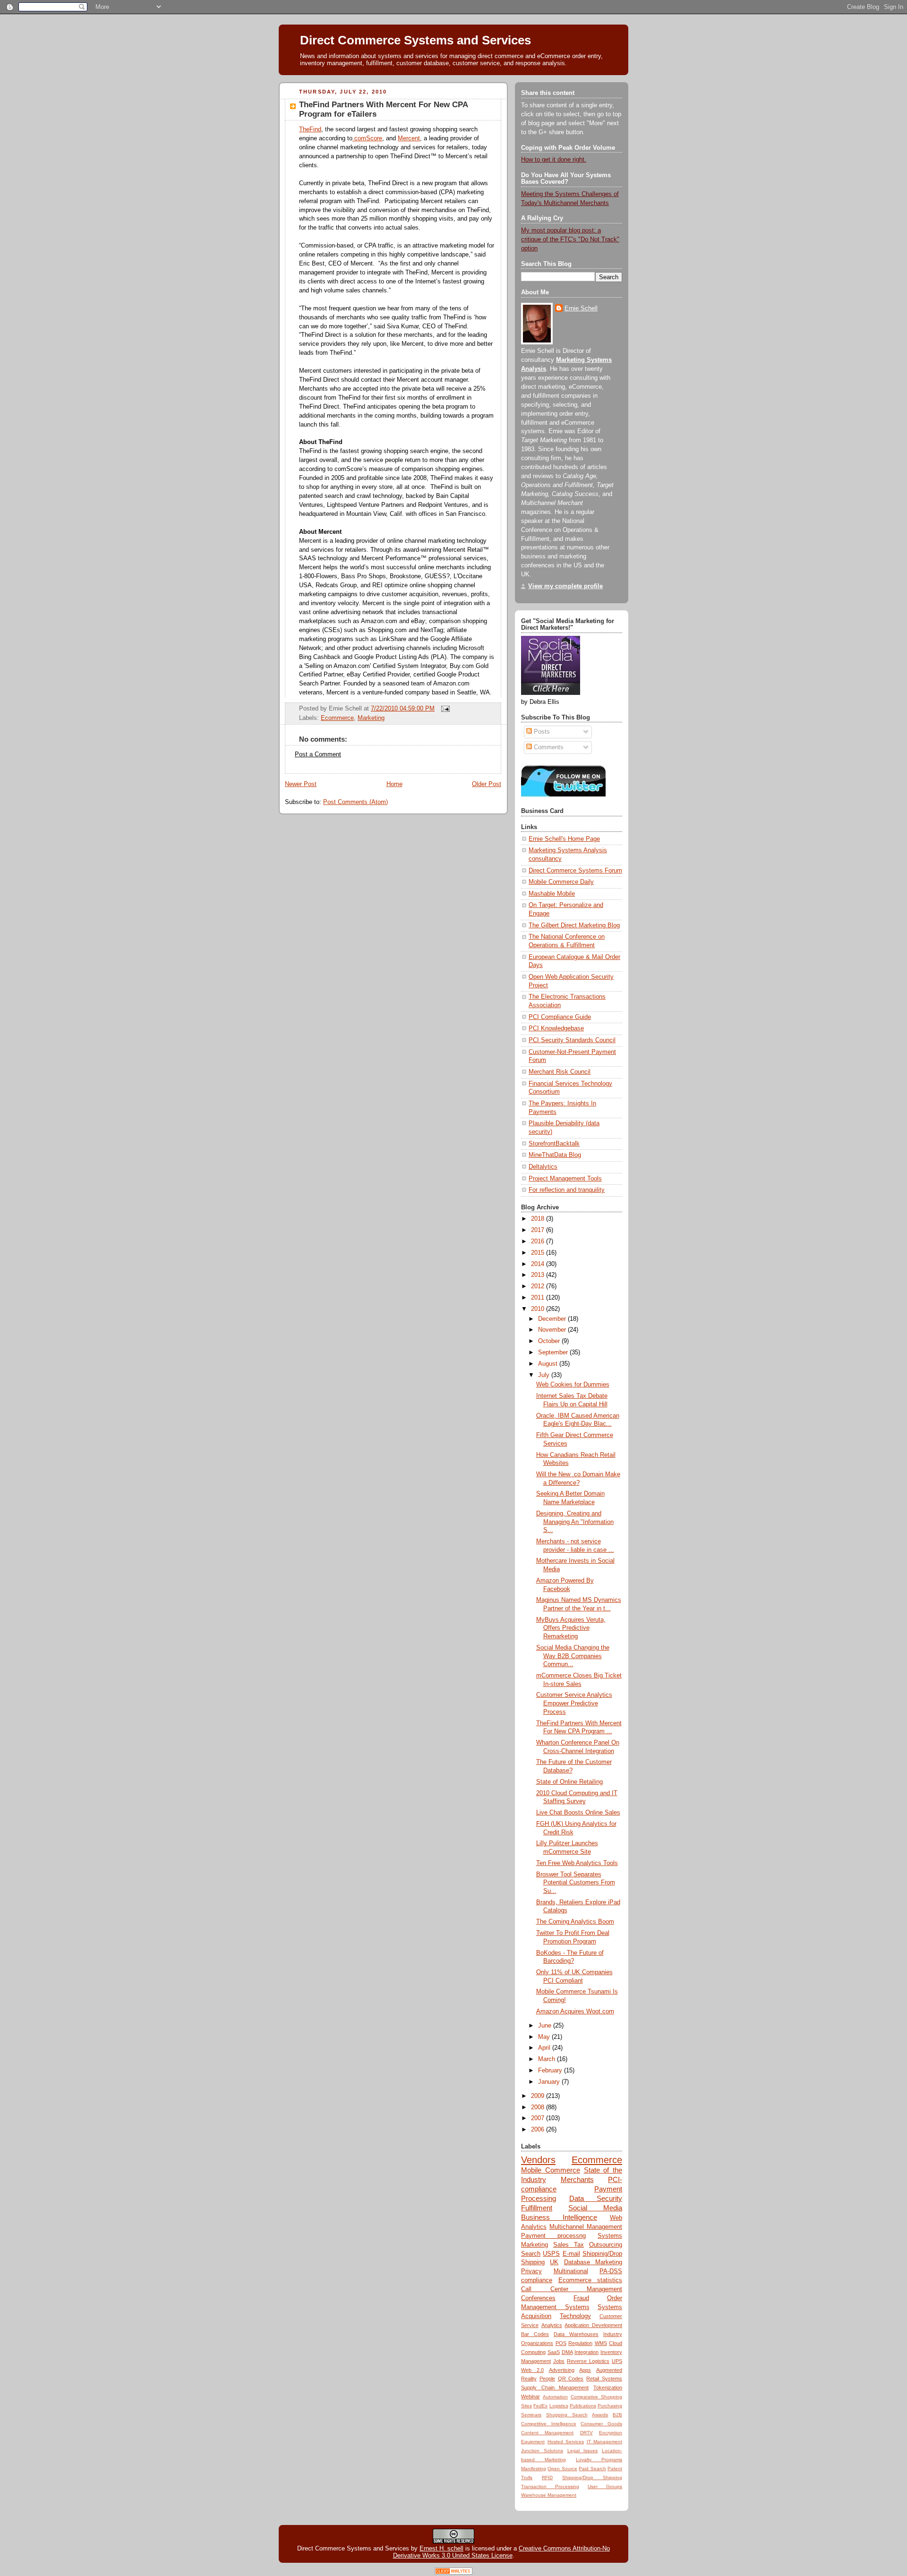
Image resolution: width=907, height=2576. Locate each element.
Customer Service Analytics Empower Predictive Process (574, 1703)
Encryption (611, 2433)
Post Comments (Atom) (355, 802)
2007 (539, 2118)
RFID (547, 2478)
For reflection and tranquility (567, 1190)
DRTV (586, 2433)
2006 (539, 2130)
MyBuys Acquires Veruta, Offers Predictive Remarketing (571, 1628)
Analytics (552, 2325)
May (545, 2037)
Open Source (562, 2469)
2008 (539, 2107)
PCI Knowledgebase (556, 1028)
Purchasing (610, 2406)
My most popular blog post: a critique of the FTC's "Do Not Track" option (570, 240)
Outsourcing (606, 2245)
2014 (539, 1264)
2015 (539, 1253)
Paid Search (592, 2469)
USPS (551, 2254)
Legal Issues (583, 2451)
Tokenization (608, 2388)
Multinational (571, 2271)
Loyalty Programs (599, 2460)
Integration (586, 2352)
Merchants (577, 2179)
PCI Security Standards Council (572, 1040)
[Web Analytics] (453, 2572)
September (554, 1352)
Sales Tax (569, 2245)
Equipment (533, 2442)
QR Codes (571, 2379)
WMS (601, 2343)
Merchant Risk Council (560, 1072)
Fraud (581, 2298)
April (545, 2048)
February (551, 2071)
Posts (541, 732)
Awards (600, 2415)
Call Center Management (572, 2289)
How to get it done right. (554, 160)
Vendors (538, 2160)
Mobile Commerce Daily (561, 882)
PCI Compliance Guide (560, 1017)
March (548, 2059)
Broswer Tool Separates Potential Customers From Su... (576, 1883)
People (547, 2379)
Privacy (531, 2271)
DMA (567, 2352)
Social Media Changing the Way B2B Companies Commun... (573, 1656)
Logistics (559, 2406)
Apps (585, 2370)
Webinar (531, 2396)
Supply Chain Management (555, 2388)
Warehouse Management (549, 2495)
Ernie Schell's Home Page (564, 839)
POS (561, 2343)
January (550, 2082)
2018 (539, 1219)
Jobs (559, 2361)
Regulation (580, 2343)
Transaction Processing (550, 2486)
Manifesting (534, 2469)
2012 (539, 1286)
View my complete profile (565, 586)
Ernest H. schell (441, 2548)
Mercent (409, 138)
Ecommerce (337, 718)
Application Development (593, 2325)
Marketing (371, 718)
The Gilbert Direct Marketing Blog (574, 925)
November (553, 1330)
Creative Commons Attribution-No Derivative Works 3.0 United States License (502, 2552)
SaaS (554, 2352)
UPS (617, 2361)
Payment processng (553, 2236)
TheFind (310, 129)
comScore (367, 138)
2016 (539, 1241)
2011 (539, 1298)
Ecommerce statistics (590, 2280)
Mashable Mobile (552, 894)
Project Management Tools (565, 1179)
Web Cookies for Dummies (573, 1385)
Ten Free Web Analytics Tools (577, 1863)
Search (531, 2254)
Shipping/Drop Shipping (592, 2478)
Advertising (562, 2370)
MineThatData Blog (555, 1155)
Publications (583, 2406)
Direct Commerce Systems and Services (415, 40)
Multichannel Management (586, 2227)
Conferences (538, 2298)
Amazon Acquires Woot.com (575, 2011)
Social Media (595, 2208)
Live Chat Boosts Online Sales (578, 1813)
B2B (617, 2415)
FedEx (540, 2406)
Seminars (531, 2415)
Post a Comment (318, 754)
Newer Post (301, 784)
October (550, 1341)
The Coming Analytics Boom (575, 1922)
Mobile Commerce (551, 2170)
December (553, 1319)
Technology (575, 2316)
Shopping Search (567, 2415)
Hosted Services (566, 2442)
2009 (539, 2096)
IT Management (605, 2442)
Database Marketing (593, 2262)
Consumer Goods (601, 2424)
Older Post (487, 784)
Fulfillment (537, 2208)
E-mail (571, 2254)
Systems (610, 2236)
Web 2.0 (532, 2370)
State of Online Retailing (569, 1782)
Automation (555, 2397)
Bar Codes (535, 2334)
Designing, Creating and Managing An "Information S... (575, 1522)
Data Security (596, 2198)
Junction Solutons (542, 2451)
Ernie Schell (581, 308)
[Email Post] (444, 709)
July (545, 1375)
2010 (539, 1309)
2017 (539, 1230)
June (546, 2026)
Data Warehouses (576, 2334)
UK (554, 2262)
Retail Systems (604, 2379)
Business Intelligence (559, 2217)
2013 (539, 1275)
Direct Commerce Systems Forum (575, 871)
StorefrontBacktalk (554, 1144)
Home (394, 784)
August (549, 1364)
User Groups (605, 2486)
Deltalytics (543, 1167)
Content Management (547, 2433)
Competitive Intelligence (549, 2424)
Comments (548, 747)
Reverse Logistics (588, 2361)
